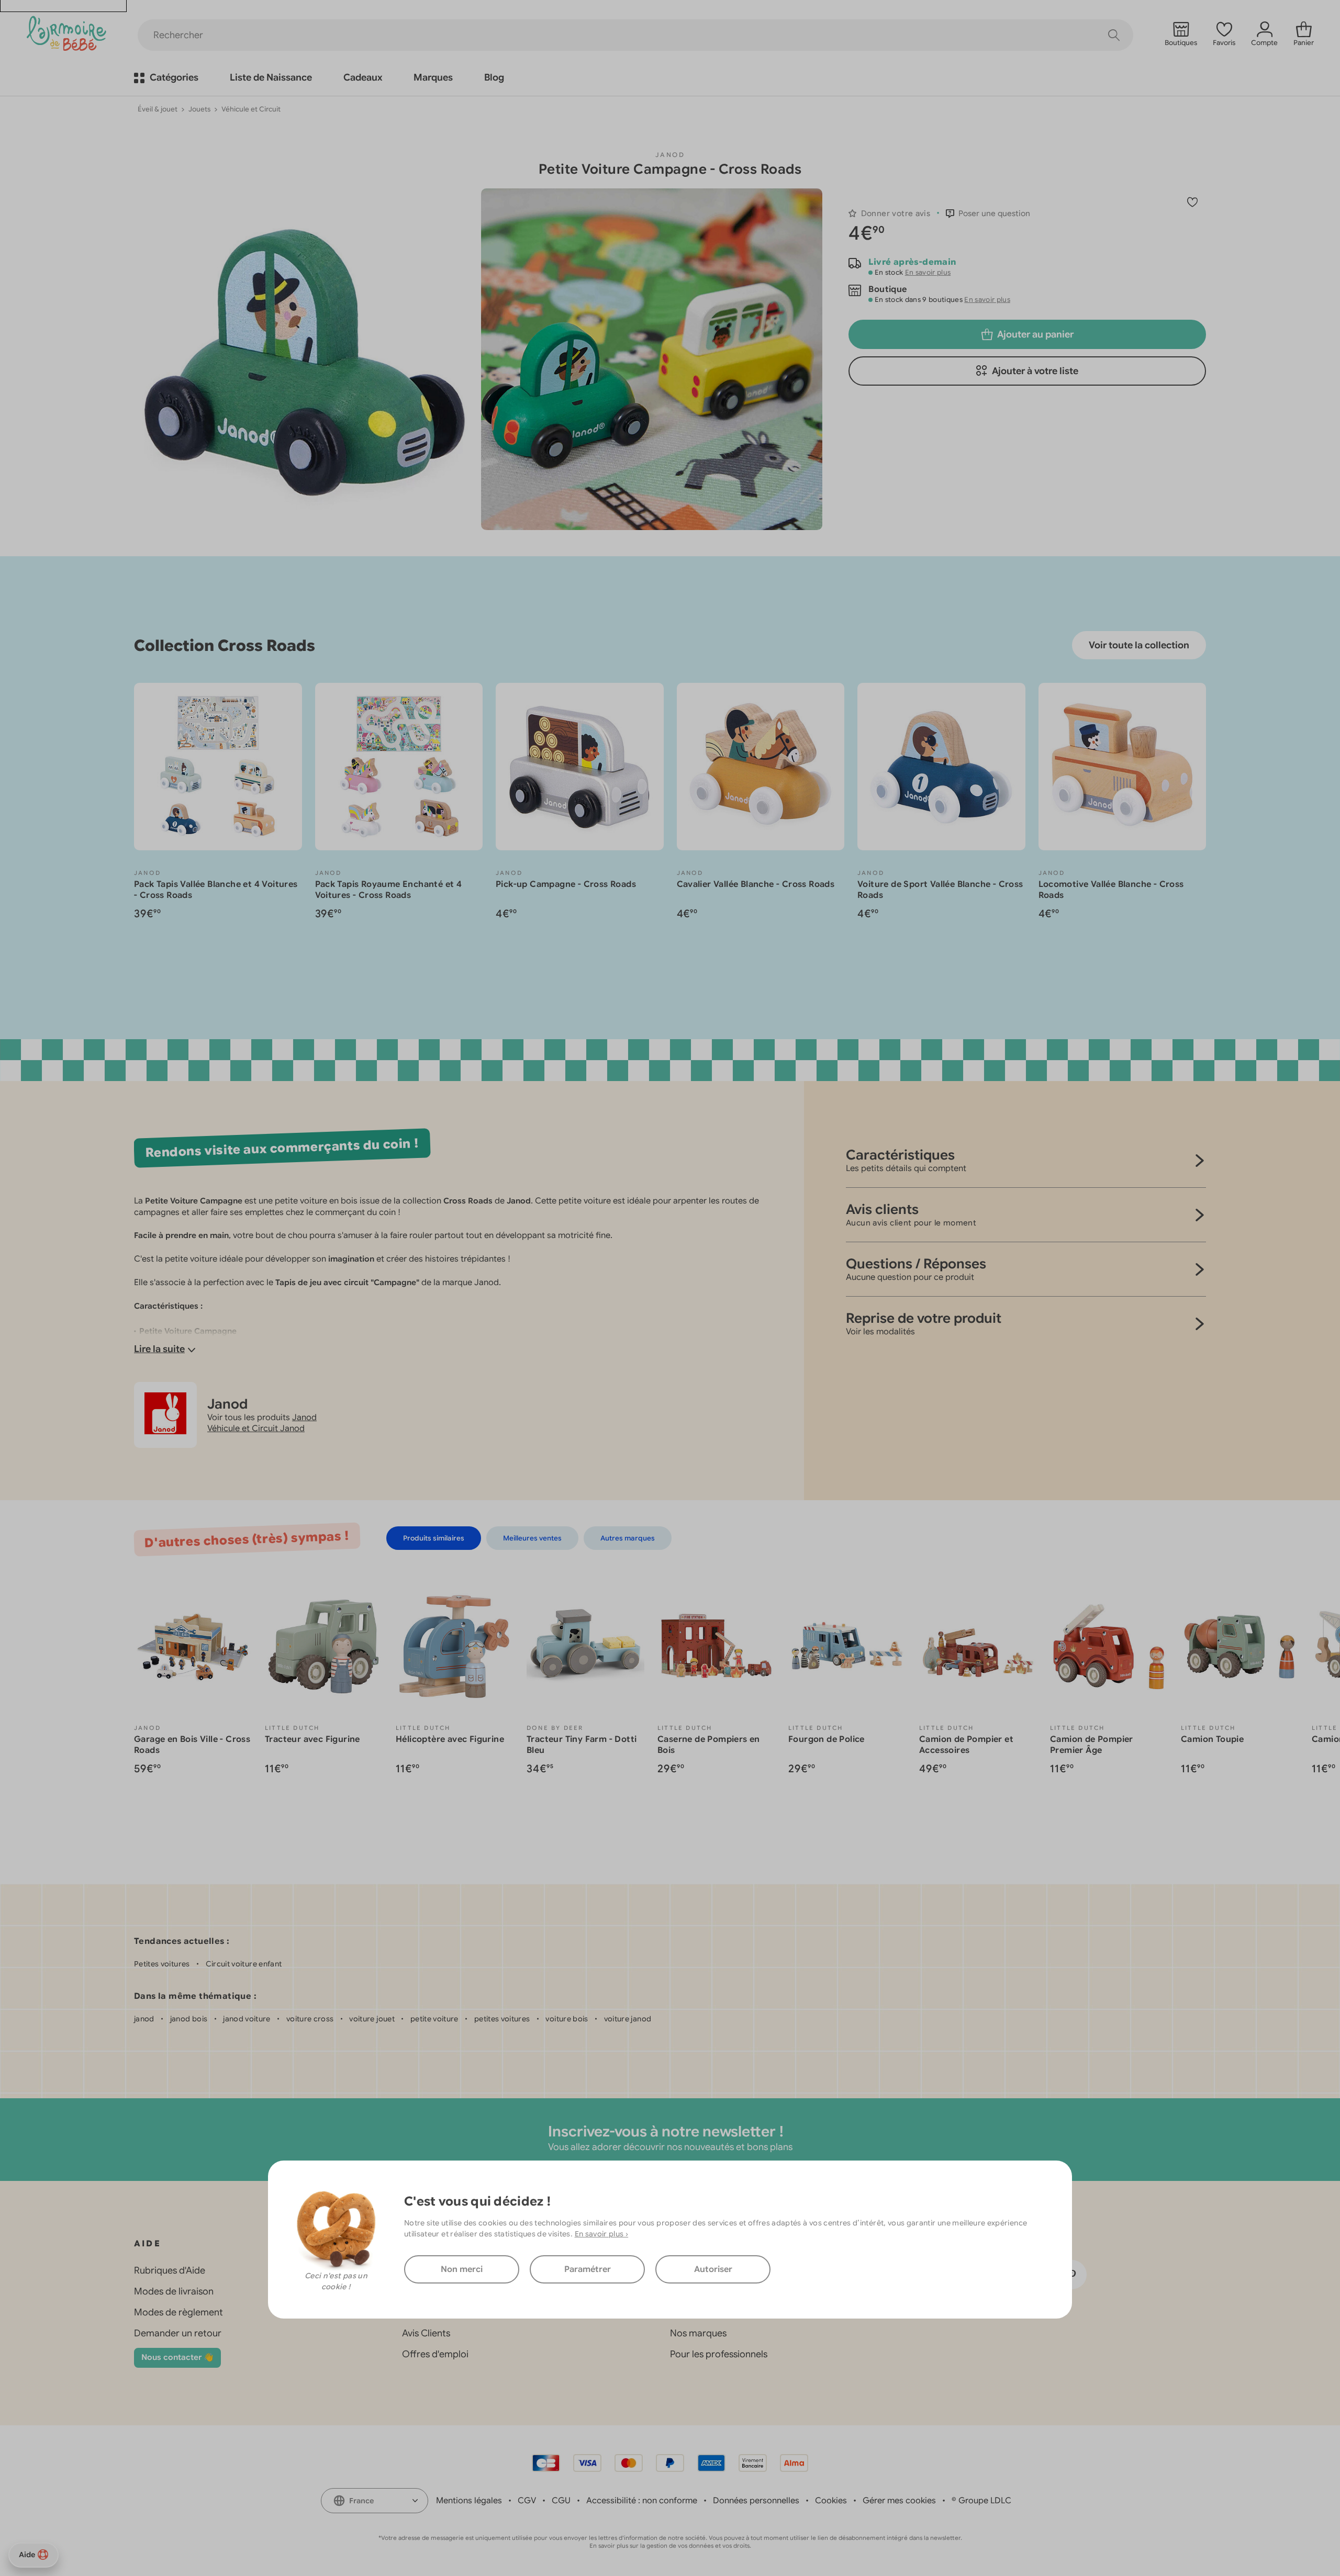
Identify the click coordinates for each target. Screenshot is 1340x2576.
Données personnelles (756, 2501)
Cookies (831, 2501)
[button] (988, 213)
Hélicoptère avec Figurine (450, 1739)
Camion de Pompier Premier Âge (1092, 1745)
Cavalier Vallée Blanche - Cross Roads (756, 884)
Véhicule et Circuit (251, 109)
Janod (670, 155)
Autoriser (713, 2269)
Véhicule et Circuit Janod (256, 1428)
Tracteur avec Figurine (312, 1739)
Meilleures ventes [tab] (532, 1538)
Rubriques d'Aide (170, 2270)
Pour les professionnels (719, 2354)
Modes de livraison (174, 2291)
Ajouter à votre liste (1035, 371)
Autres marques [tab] (628, 1538)
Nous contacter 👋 (177, 2357)
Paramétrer (588, 2269)
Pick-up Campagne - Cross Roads (566, 884)
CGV (527, 2501)
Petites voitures (162, 1964)
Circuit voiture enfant (244, 1964)
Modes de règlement (178, 2312)
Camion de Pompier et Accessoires (966, 1745)
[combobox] (375, 2501)
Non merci (462, 2269)
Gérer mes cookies (899, 2501)
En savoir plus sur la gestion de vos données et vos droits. (670, 2546)
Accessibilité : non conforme (642, 2501)
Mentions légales (469, 2501)
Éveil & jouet (158, 109)
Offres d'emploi (435, 2354)
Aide (27, 2555)
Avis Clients (426, 2333)
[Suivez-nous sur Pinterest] (1072, 2275)
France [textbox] (361, 2501)
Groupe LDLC (985, 2501)
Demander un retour (178, 2333)
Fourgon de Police (827, 1739)
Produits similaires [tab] (434, 1538)
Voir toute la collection (1139, 645)
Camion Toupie (1212, 1739)
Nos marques (698, 2333)
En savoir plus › (602, 2233)
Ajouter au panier (1035, 334)
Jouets (199, 109)
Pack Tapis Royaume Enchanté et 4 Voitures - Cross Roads (389, 890)
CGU (561, 2501)
